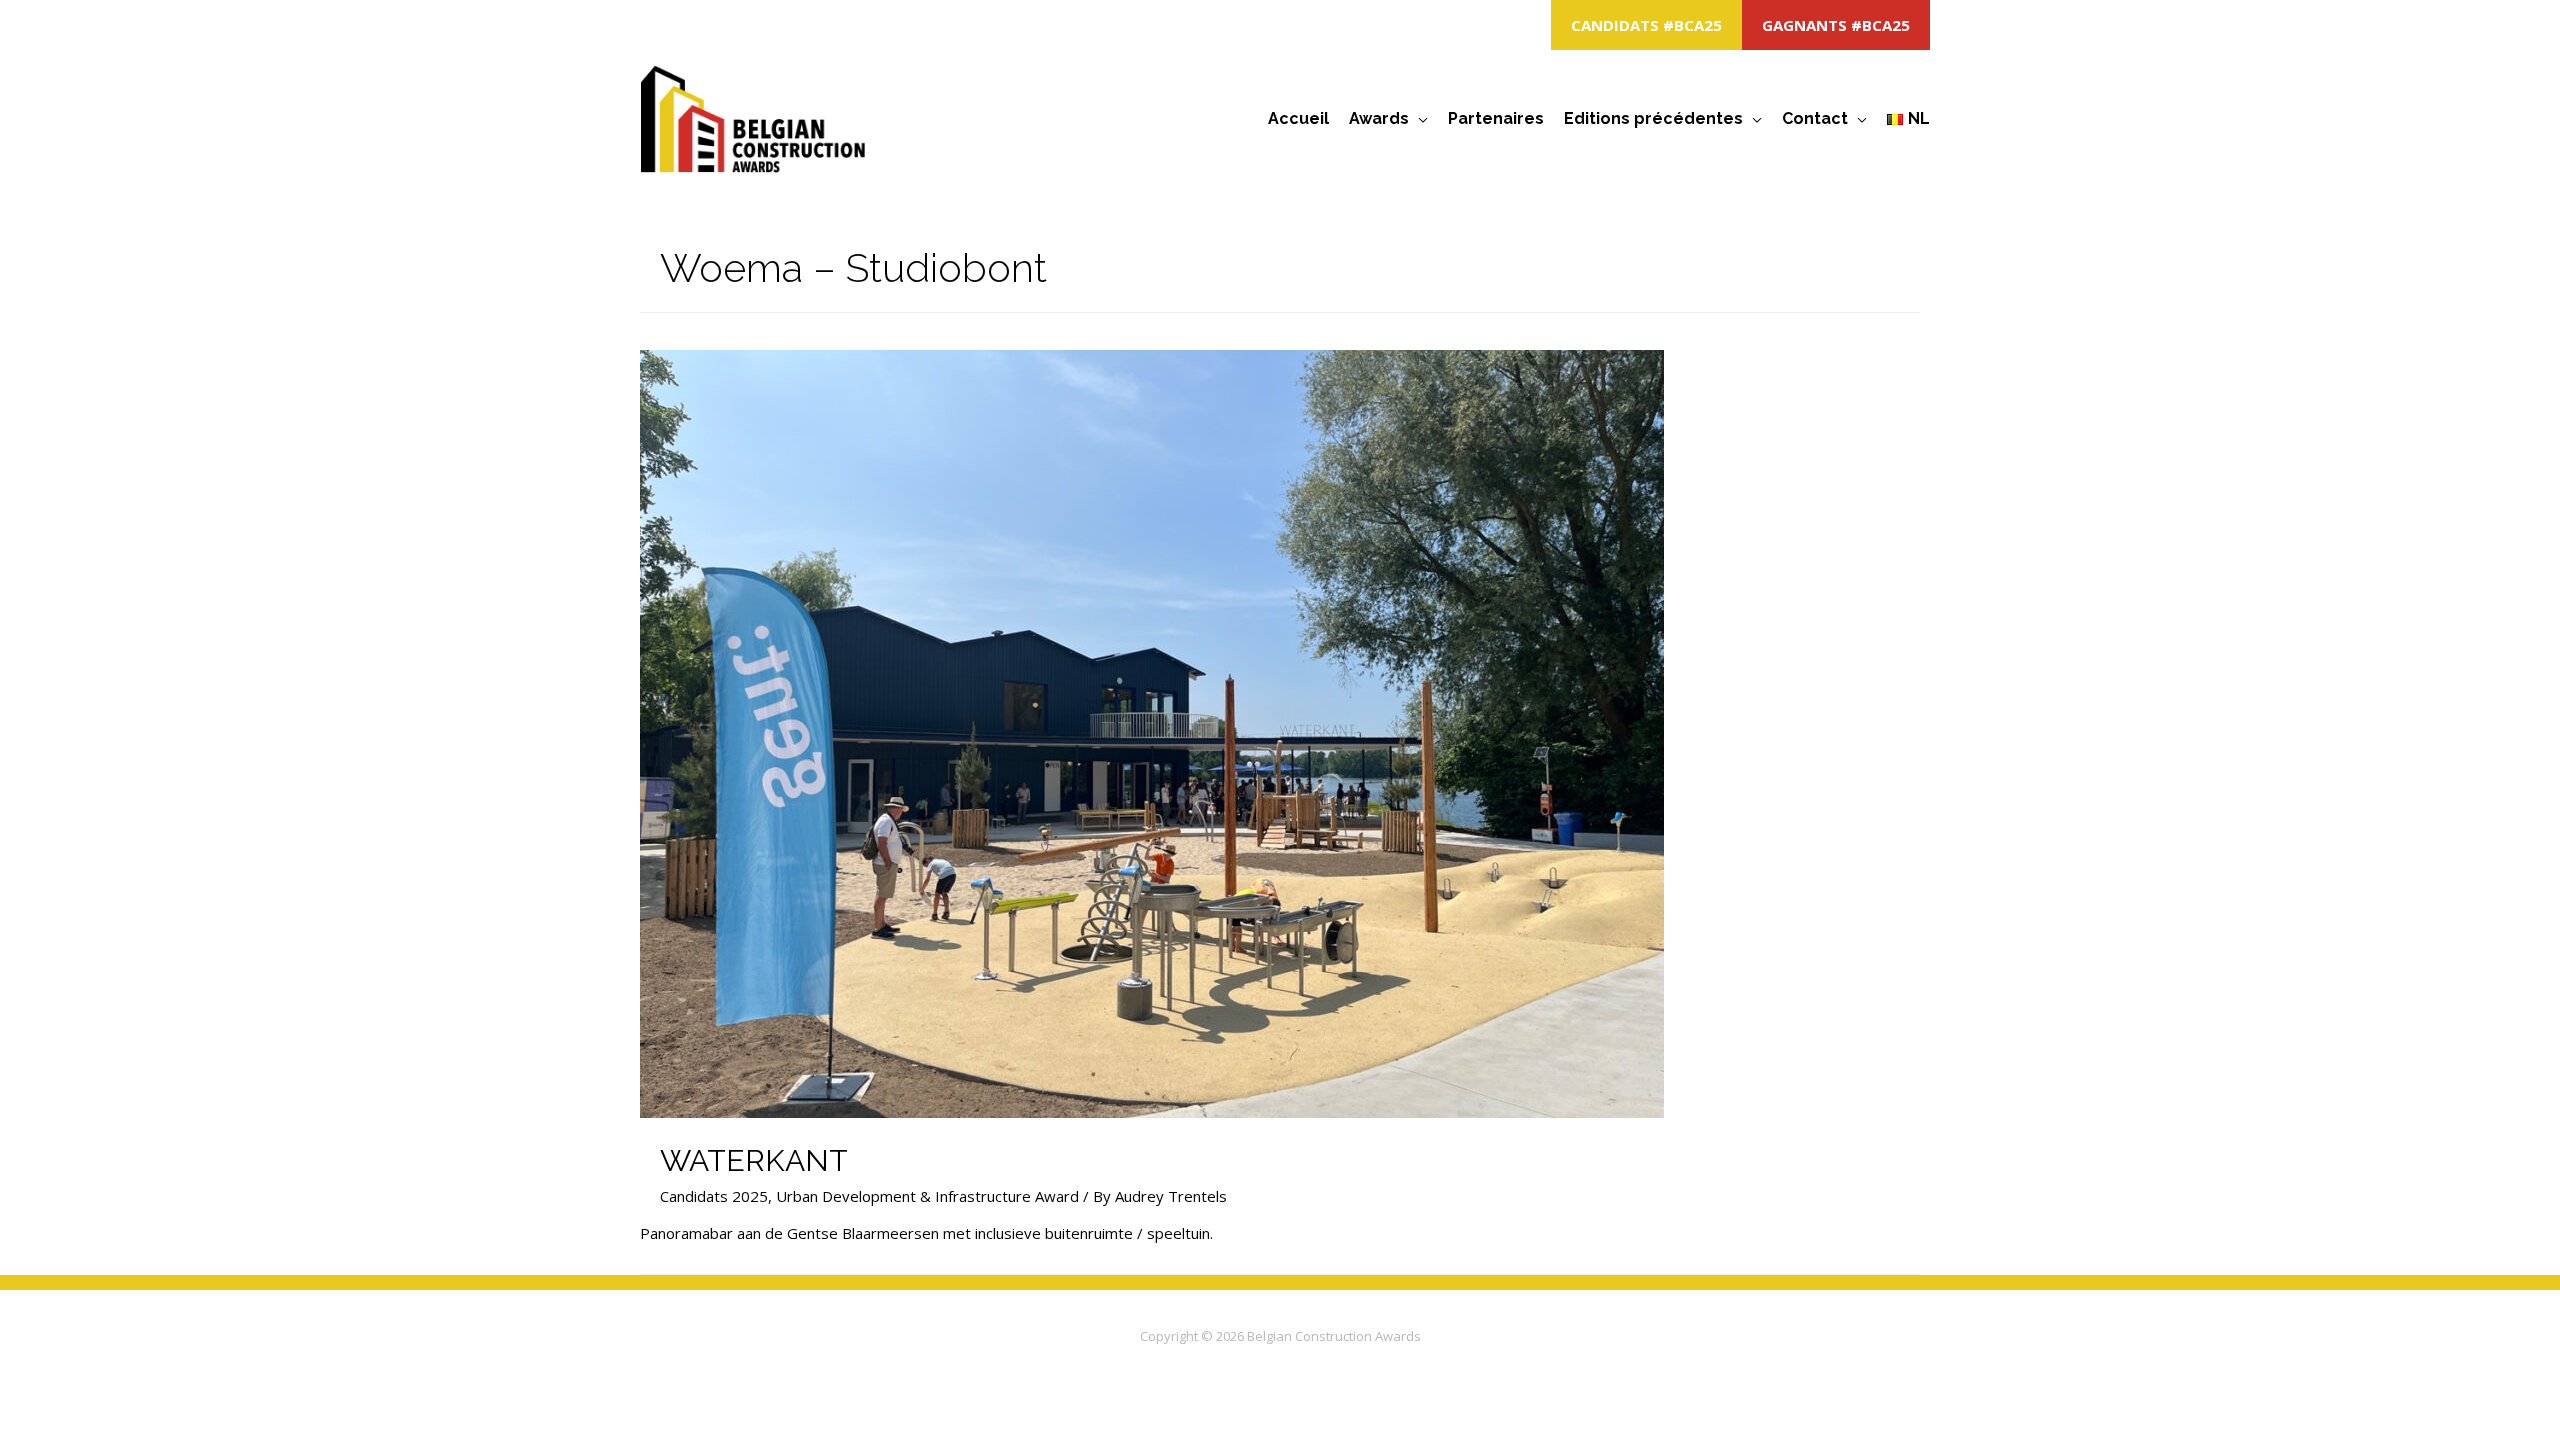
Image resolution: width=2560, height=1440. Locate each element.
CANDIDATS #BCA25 (1646, 25)
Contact (1815, 118)
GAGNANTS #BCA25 (1836, 25)
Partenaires (1496, 118)
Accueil (1298, 118)
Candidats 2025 (714, 1196)
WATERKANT (754, 1160)
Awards (1379, 118)
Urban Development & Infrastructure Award (927, 1196)
